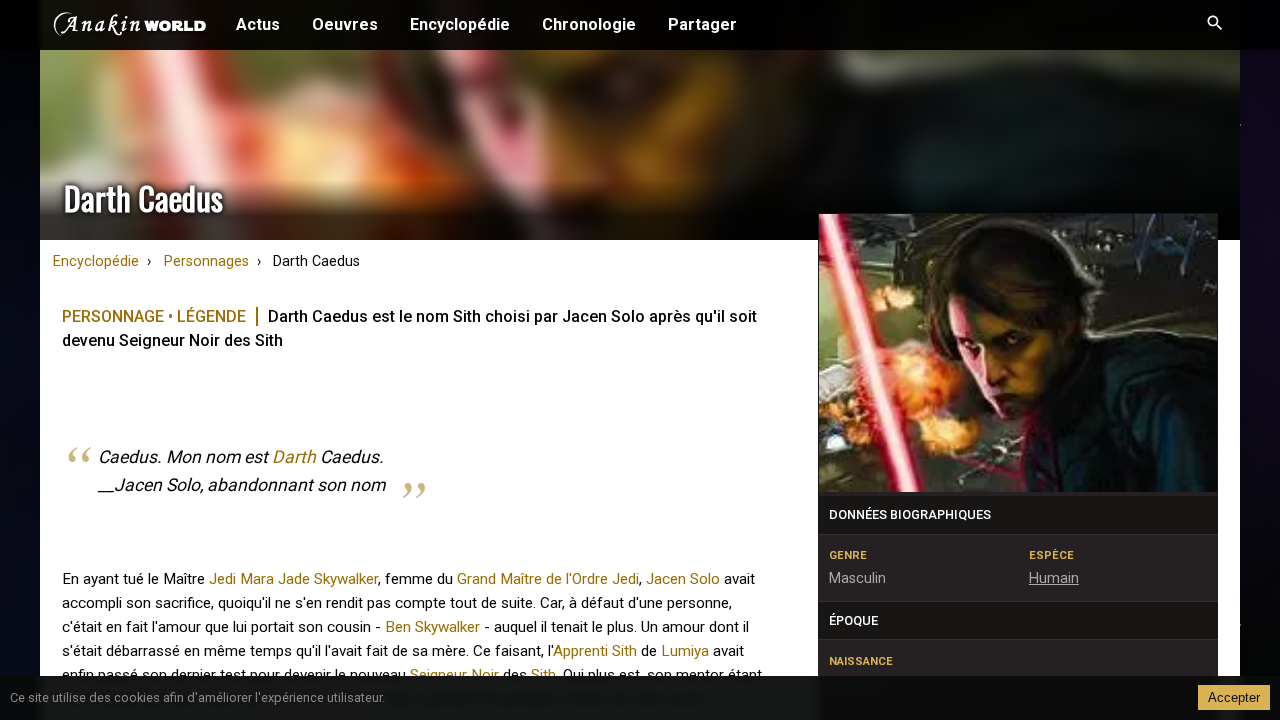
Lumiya (685, 651)
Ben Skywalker (432, 627)
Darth (294, 457)
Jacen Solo (683, 579)
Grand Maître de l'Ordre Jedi (548, 579)
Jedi (222, 579)
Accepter (1234, 697)
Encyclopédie (460, 24)
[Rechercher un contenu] (1215, 25)
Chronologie (589, 24)
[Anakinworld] (130, 27)
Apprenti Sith (595, 651)
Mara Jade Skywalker (309, 579)
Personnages (206, 261)
